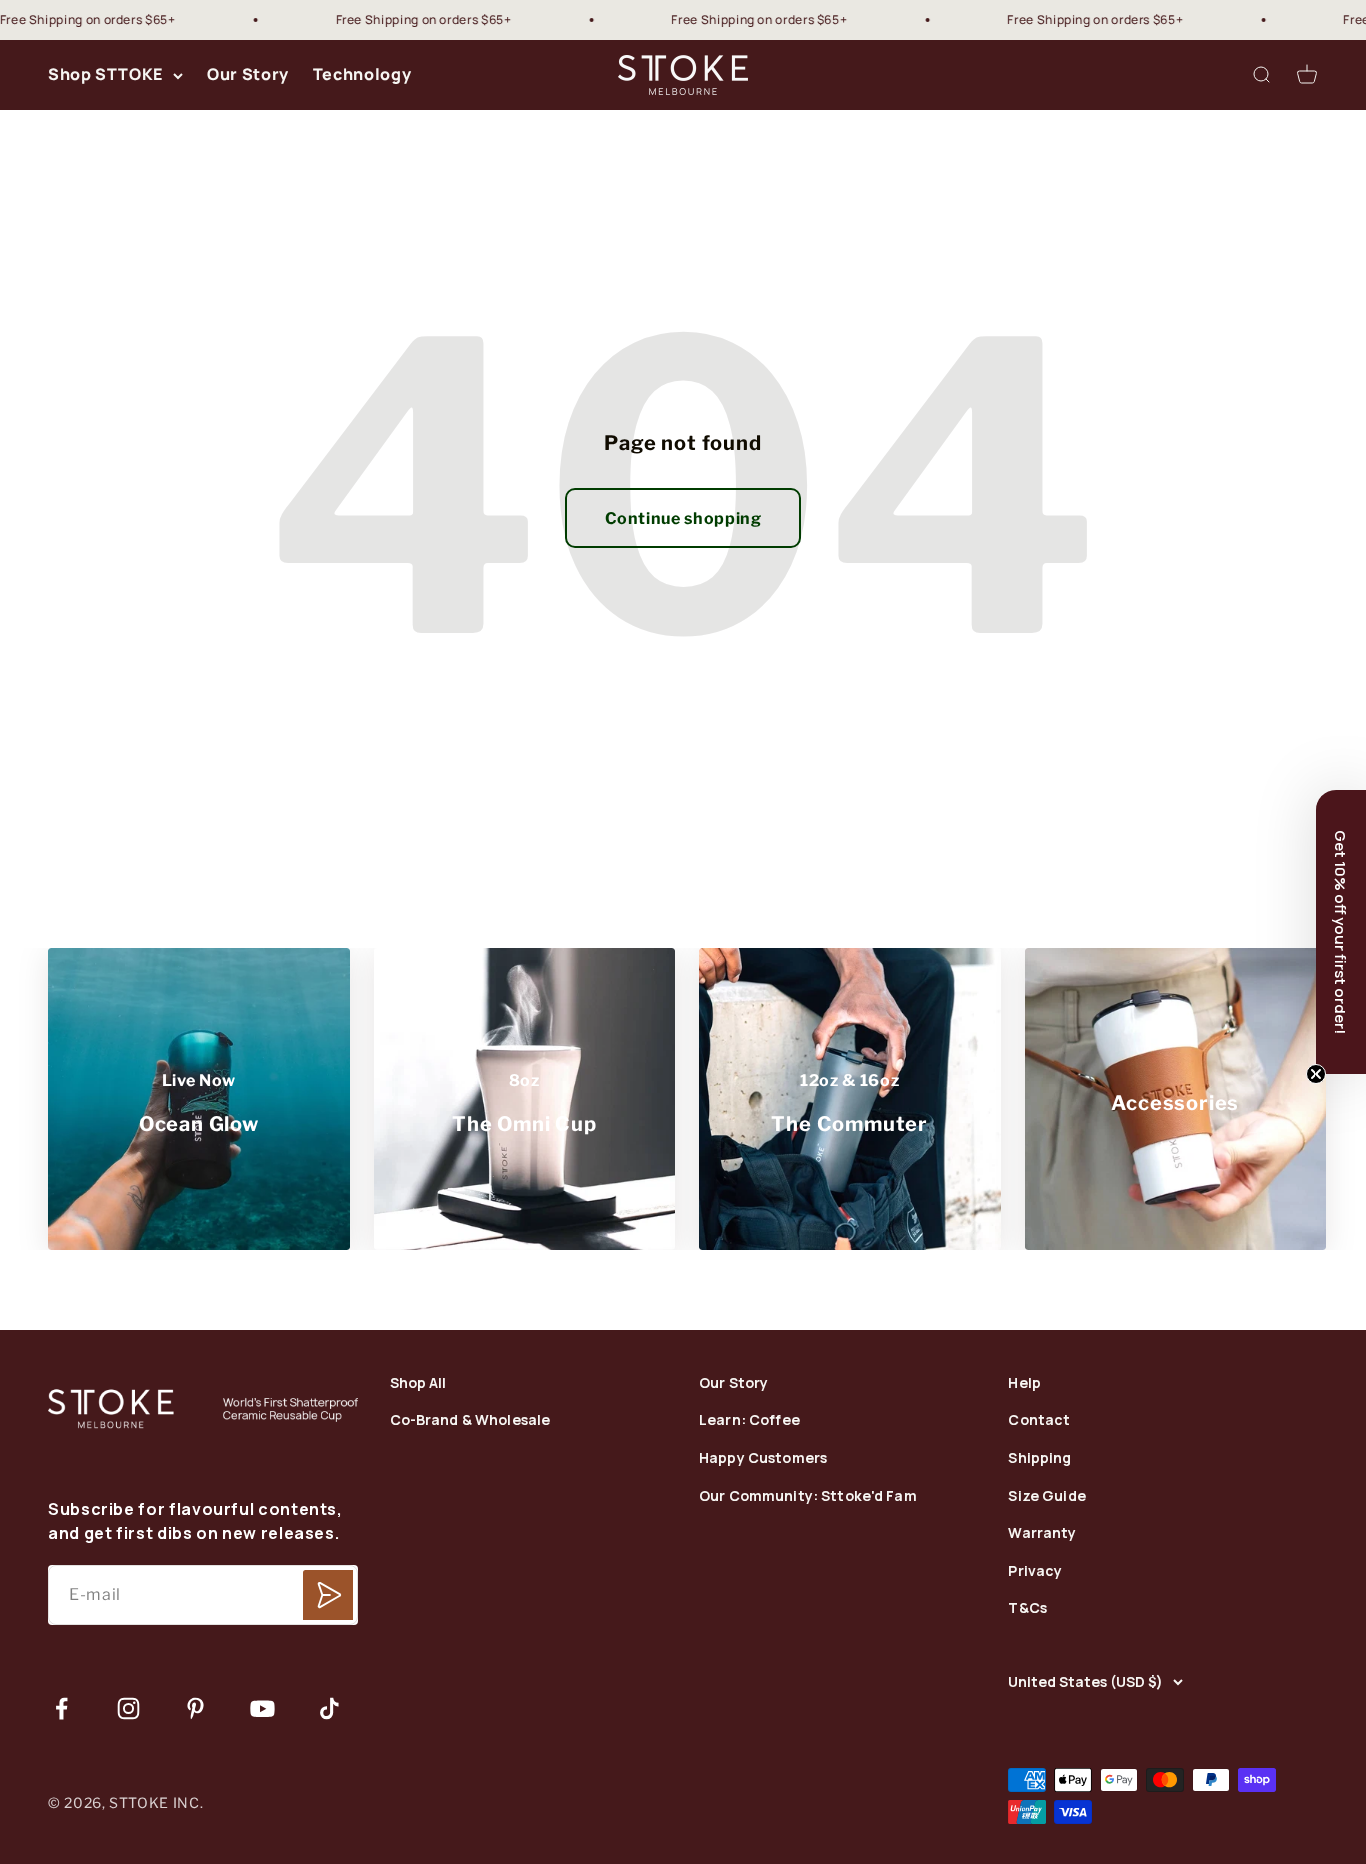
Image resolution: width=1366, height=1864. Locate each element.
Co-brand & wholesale (470, 1420)
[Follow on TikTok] (329, 1708)
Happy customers (763, 1458)
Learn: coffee (749, 1420)
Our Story (248, 75)
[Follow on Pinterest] (195, 1708)
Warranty (1042, 1533)
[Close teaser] (1316, 1074)
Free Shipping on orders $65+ (392, 19)
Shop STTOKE (105, 75)
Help (1024, 1383)
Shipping (1039, 1458)
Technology (362, 75)
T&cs (1027, 1608)
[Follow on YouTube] (262, 1708)
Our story (733, 1383)
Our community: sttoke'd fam (808, 1496)
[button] (1341, 932)
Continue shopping (683, 518)
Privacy (1035, 1571)
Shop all (418, 1383)
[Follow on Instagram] (128, 1708)
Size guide (1046, 1496)
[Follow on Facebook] (61, 1708)
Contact (1039, 1420)
